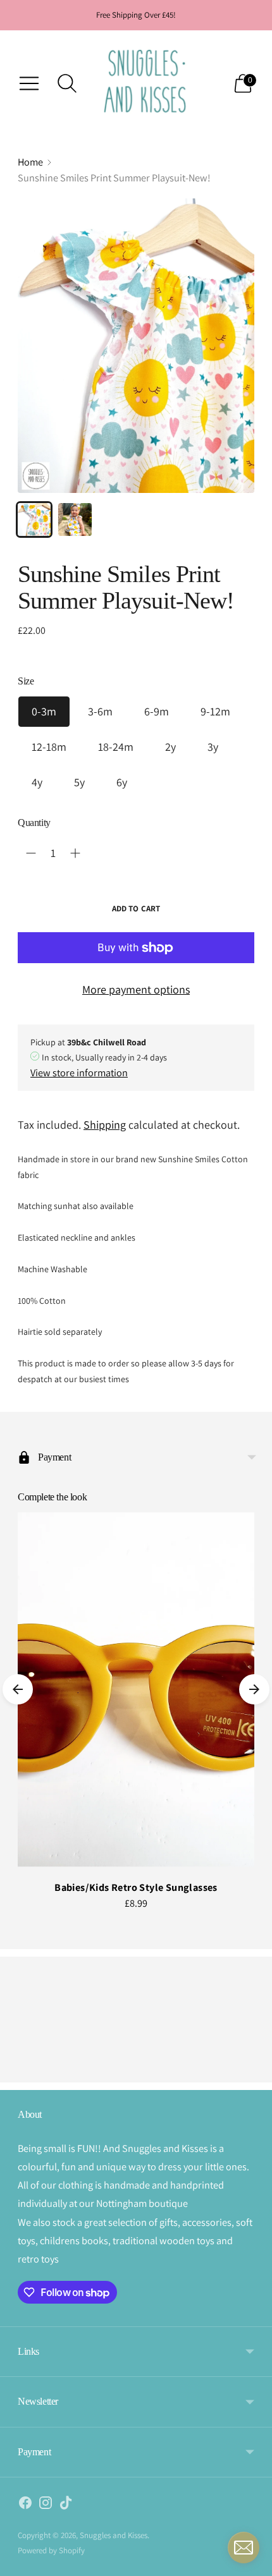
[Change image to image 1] (34, 519)
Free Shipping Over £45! (136, 15)
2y (170, 747)
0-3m (44, 711)
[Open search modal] (67, 83)
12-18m (49, 747)
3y (213, 747)
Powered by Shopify (51, 2550)
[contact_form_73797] (244, 2548)
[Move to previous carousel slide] (18, 1689)
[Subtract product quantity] (31, 853)
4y (37, 782)
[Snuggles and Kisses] (145, 83)
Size (26, 681)
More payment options (136, 989)
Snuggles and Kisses (114, 2535)
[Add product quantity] (75, 853)
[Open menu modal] (29, 83)
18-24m (116, 747)
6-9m (157, 711)
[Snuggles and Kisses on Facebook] (25, 2505)
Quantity (34, 823)
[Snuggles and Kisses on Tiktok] (66, 2505)
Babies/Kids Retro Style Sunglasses (136, 1887)
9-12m (215, 711)
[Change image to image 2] (75, 519)
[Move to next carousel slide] (254, 1689)
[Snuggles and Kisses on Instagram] (46, 2505)
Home (30, 162)
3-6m (100, 711)
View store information (79, 1072)
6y (122, 782)
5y (79, 782)
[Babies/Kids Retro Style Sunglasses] (136, 1690)
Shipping (105, 1125)
